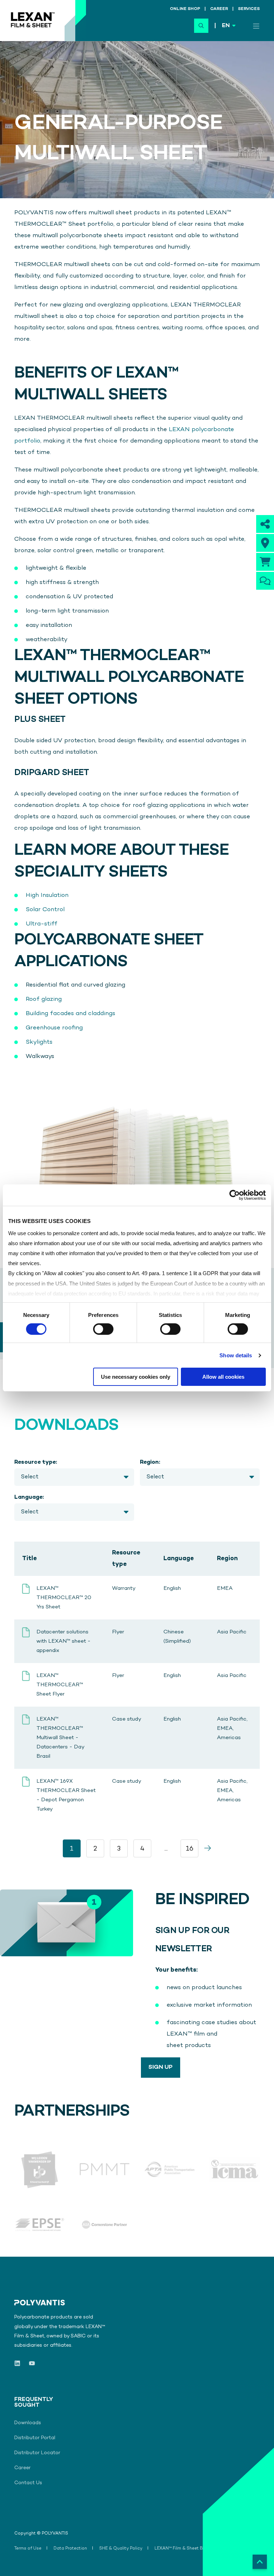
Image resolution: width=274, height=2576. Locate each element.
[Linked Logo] (40, 2169)
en (226, 26)
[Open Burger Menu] (256, 26)
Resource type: (36, 1462)
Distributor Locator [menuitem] (37, 2453)
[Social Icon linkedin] (19, 2363)
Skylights (39, 1042)
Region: (150, 1462)
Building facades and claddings (70, 1014)
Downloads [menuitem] (28, 2423)
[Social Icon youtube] (30, 2363)
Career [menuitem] (22, 2468)
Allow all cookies (223, 1377)
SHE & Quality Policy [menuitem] (121, 2549)
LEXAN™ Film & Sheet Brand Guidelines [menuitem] (195, 2549)
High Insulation (47, 895)
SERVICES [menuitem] (249, 9)
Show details (236, 1355)
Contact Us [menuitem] (28, 2483)
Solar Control (45, 910)
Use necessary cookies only (136, 1377)
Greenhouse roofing (54, 1028)
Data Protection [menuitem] (70, 2549)
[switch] (103, 1329)
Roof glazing (44, 999)
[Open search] (201, 26)
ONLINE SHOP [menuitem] (185, 9)
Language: (29, 1497)
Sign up (161, 2067)
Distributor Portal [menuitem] (35, 2438)
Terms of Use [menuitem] (28, 2549)
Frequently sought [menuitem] (30, 2403)
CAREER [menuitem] (219, 9)
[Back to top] (260, 2562)
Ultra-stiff (42, 924)
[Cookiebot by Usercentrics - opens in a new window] (235, 1195)
